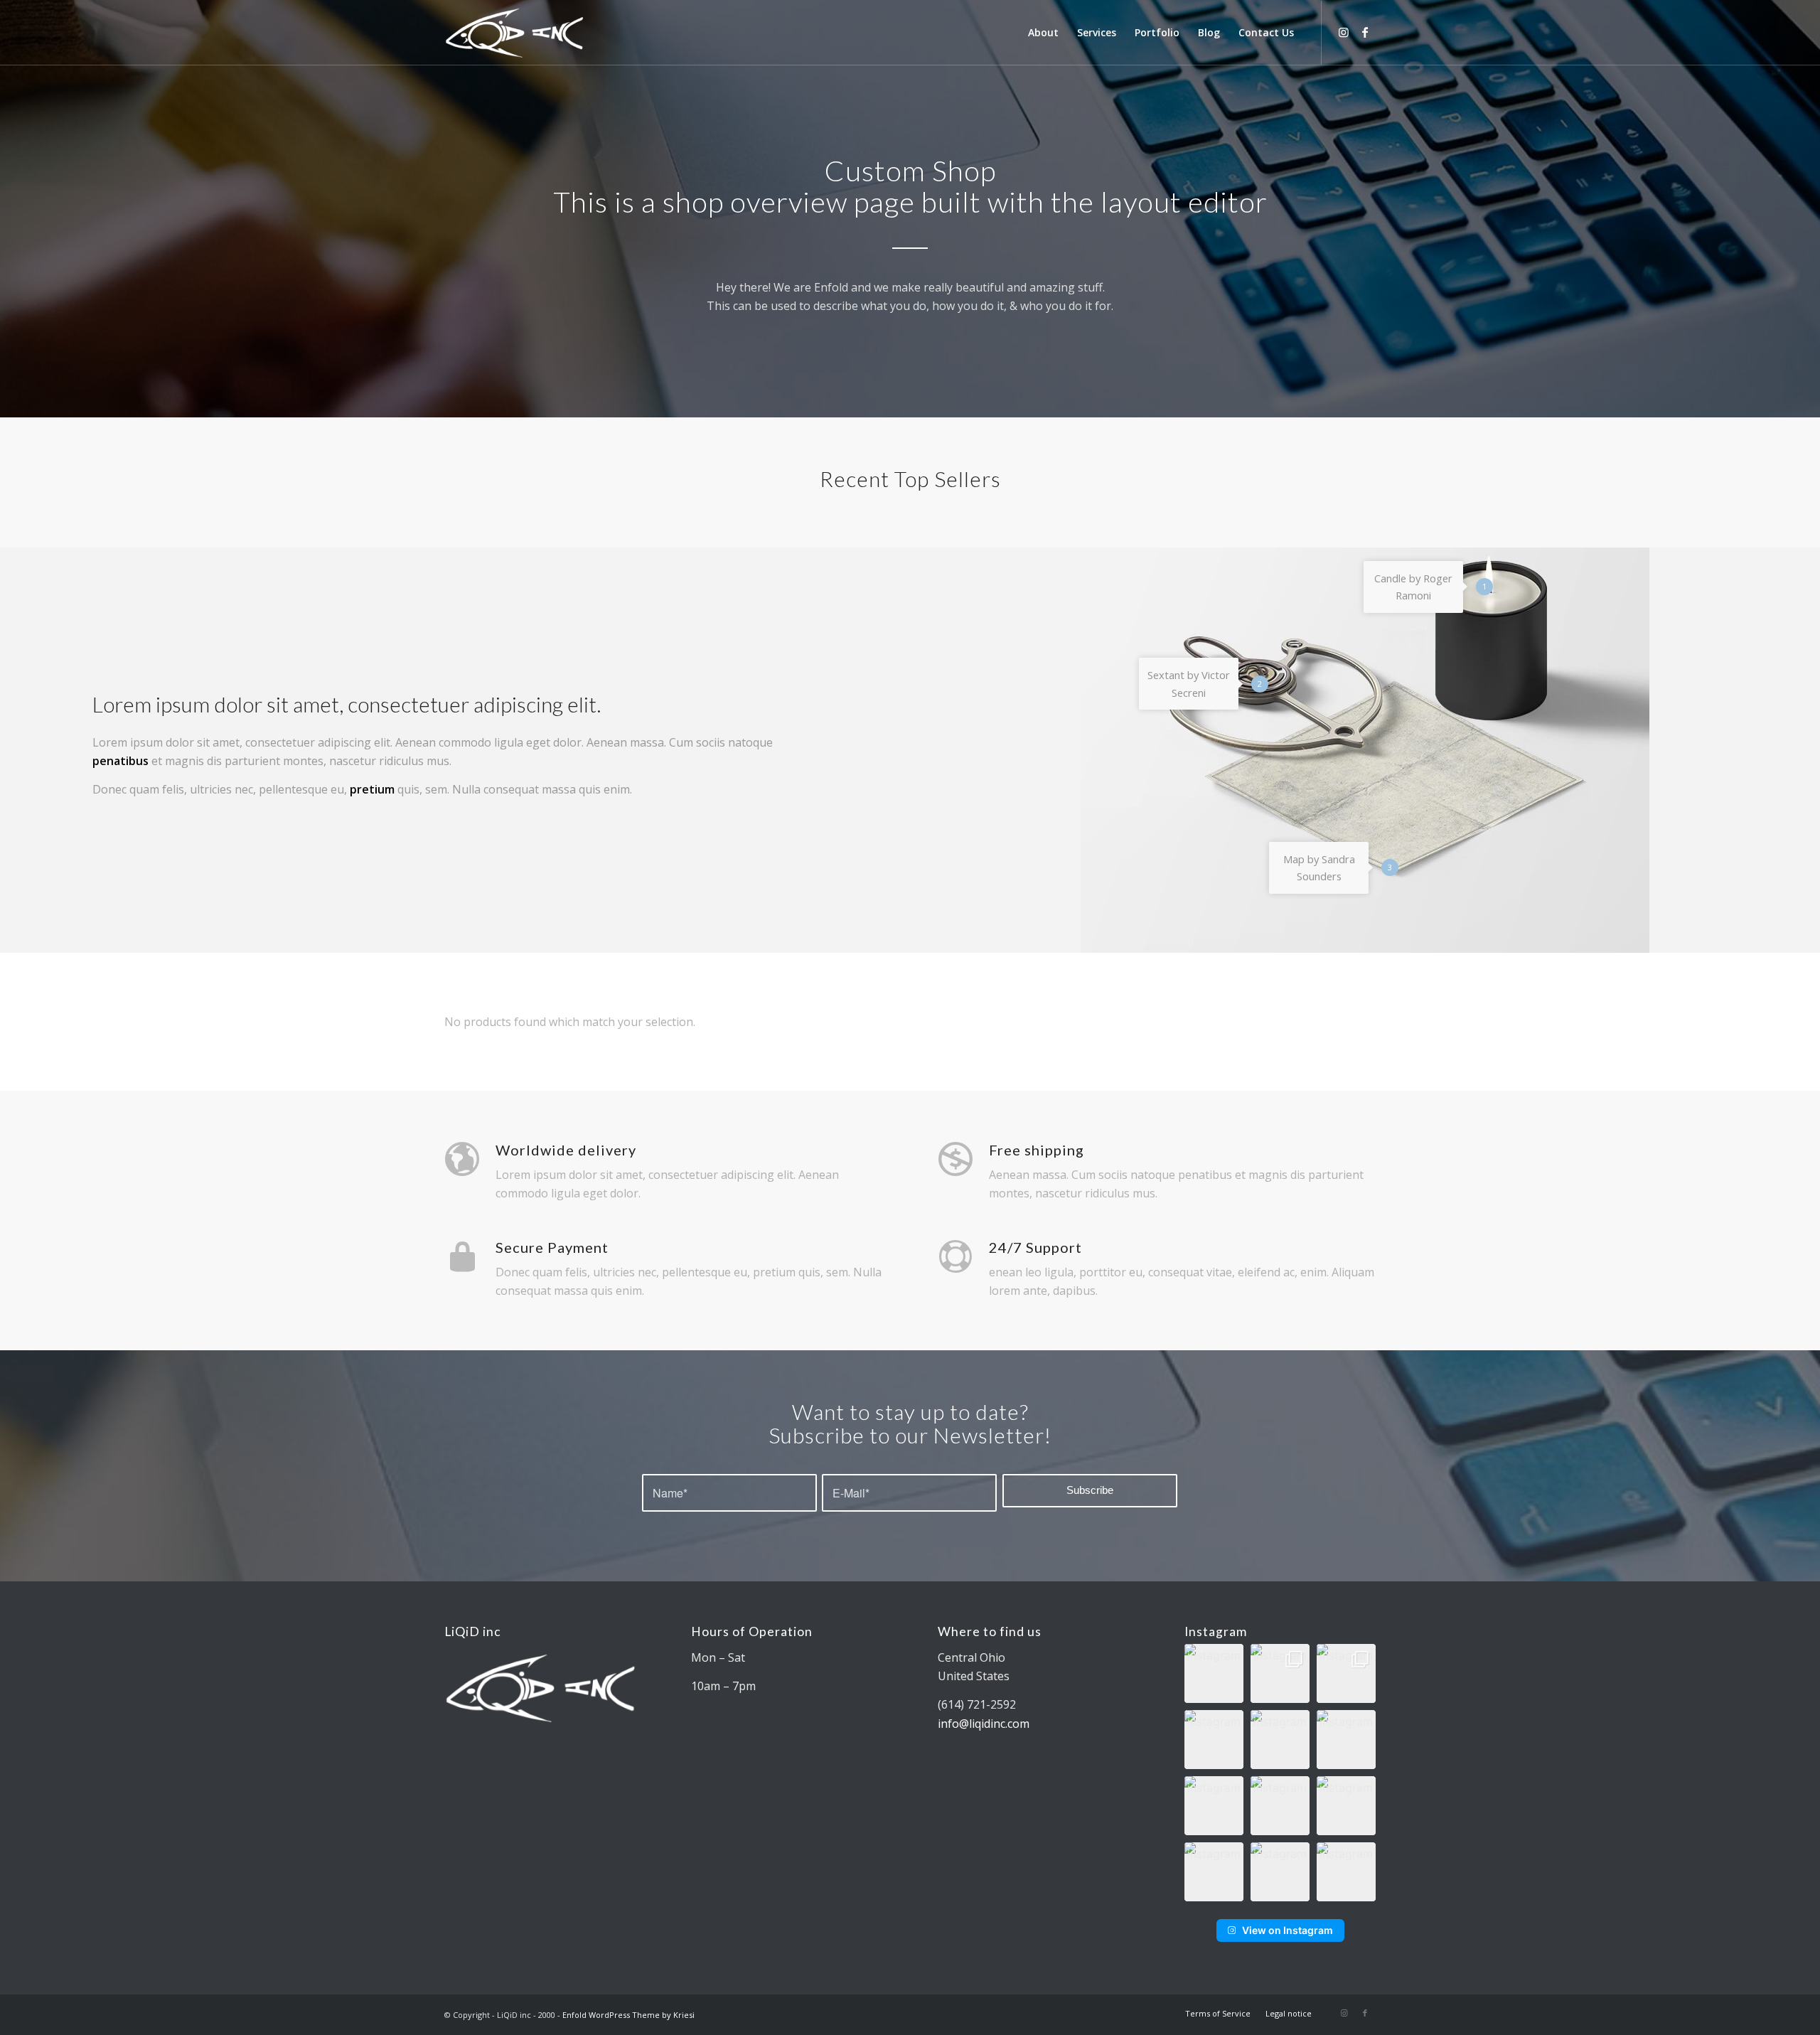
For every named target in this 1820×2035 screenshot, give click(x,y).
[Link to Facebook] (1365, 32)
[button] (1214, 1673)
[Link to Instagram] (1344, 32)
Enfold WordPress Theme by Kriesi (628, 2015)
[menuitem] (1043, 33)
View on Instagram (1288, 1930)
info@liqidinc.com (984, 1724)
